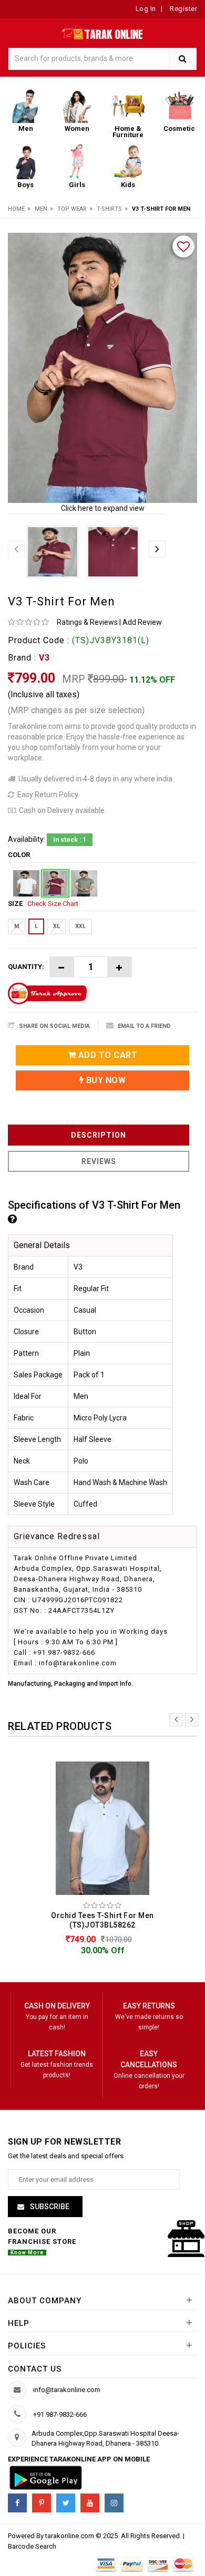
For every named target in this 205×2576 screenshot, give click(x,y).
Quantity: (26, 967)
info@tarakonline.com (67, 2390)
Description (99, 1135)
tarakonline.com (70, 2536)
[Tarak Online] (103, 31)
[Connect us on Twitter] (66, 2503)
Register (183, 9)
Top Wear (72, 209)
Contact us (35, 2369)
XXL (80, 926)
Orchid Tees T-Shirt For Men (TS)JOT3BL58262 (102, 1920)
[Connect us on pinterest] (42, 2503)
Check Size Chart (53, 904)
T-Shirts (109, 209)
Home (16, 209)
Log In (146, 9)
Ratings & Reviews (87, 622)
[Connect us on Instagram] (114, 2503)
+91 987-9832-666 (60, 2414)
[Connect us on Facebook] (17, 2503)
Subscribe (49, 2207)
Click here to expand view (103, 508)
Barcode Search (32, 2546)
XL (57, 926)
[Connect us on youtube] (90, 2503)
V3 (44, 658)
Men (41, 209)
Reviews (99, 1161)
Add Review (142, 622)
